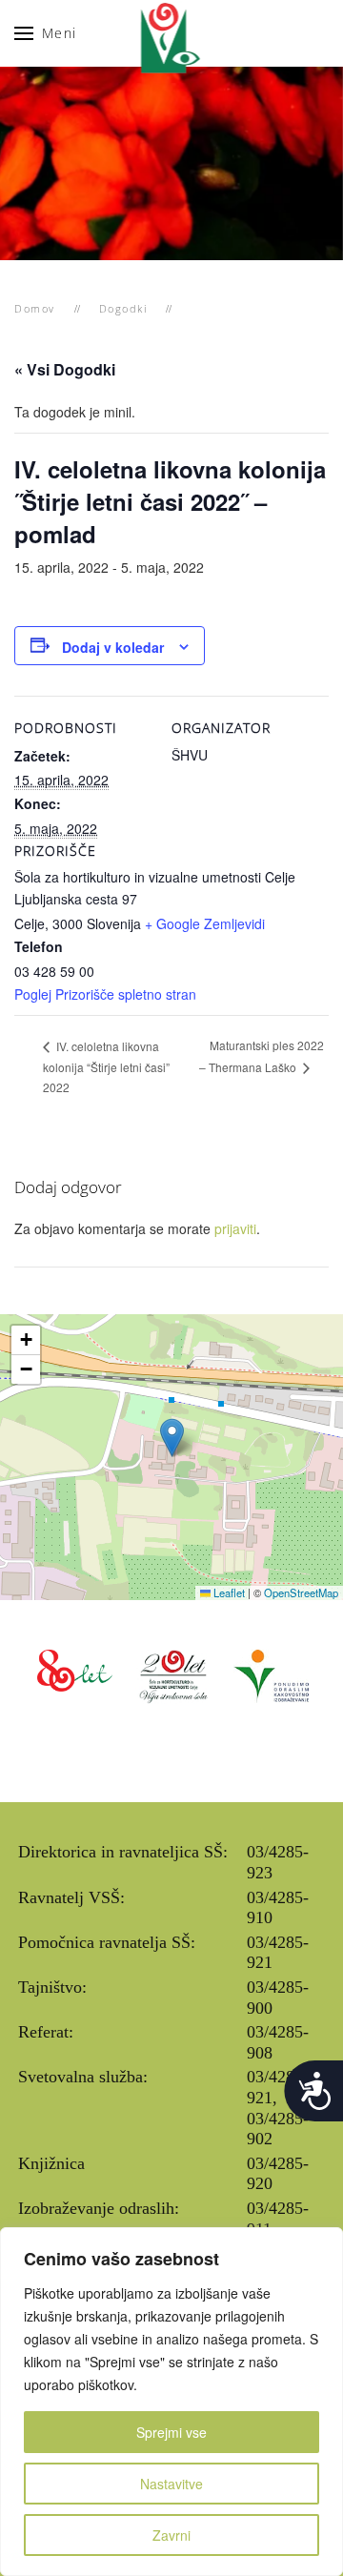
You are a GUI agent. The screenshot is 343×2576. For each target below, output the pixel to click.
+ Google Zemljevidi (205, 923)
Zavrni (171, 2535)
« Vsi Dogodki (65, 369)
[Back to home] (172, 33)
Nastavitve (171, 2484)
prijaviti (235, 1228)
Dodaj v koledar (113, 647)
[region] (171, 2402)
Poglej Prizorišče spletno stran (105, 994)
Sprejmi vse (171, 2432)
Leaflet (228, 1592)
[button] (46, 33)
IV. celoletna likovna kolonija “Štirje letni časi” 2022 (106, 1067)
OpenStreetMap (301, 1592)
